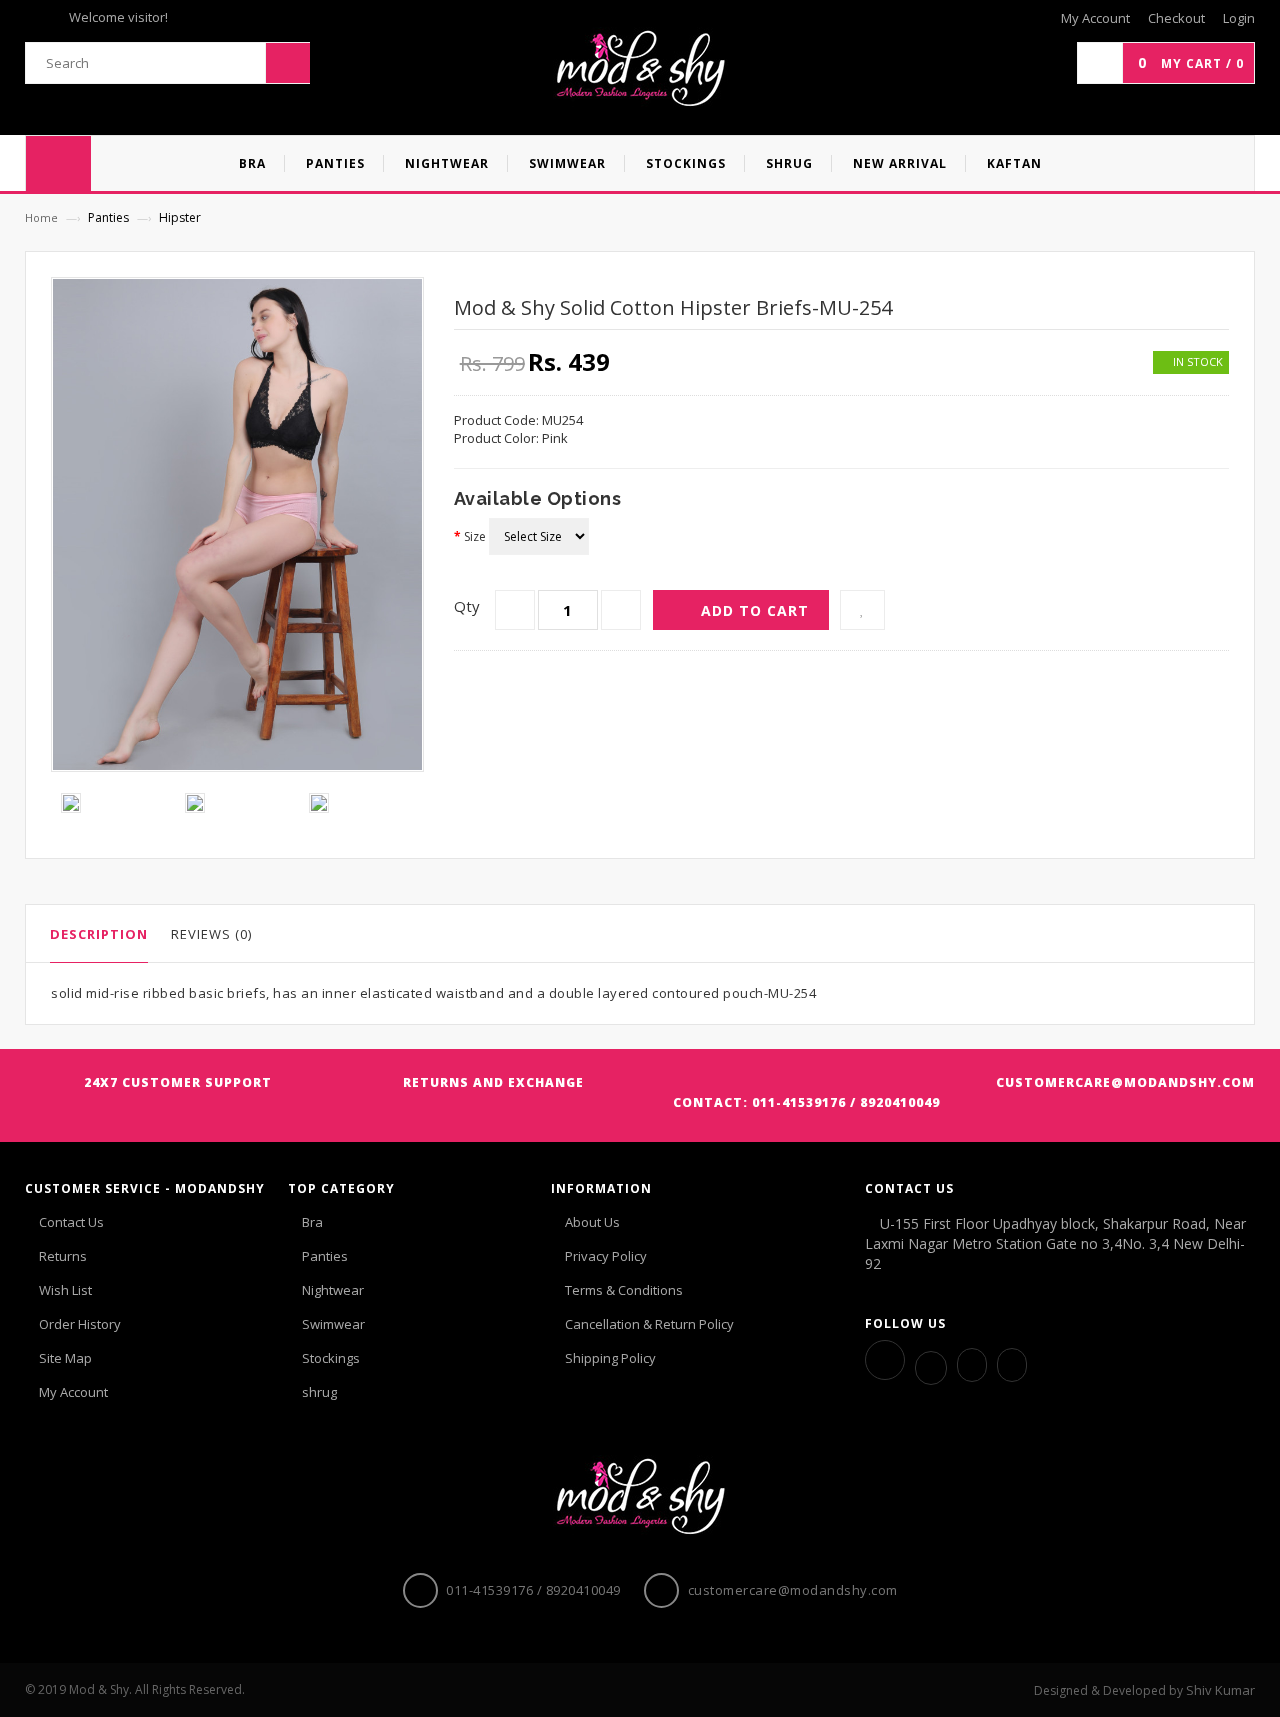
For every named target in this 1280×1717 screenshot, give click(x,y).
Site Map (65, 1358)
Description (99, 934)
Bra (312, 1222)
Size (475, 536)
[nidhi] (972, 1365)
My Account (73, 1392)
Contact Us (71, 1222)
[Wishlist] (862, 610)
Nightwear (333, 1290)
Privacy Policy (606, 1256)
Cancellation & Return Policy (649, 1324)
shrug (319, 1392)
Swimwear (333, 1324)
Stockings (331, 1358)
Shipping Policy (610, 1358)
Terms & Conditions (624, 1290)
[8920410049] (1012, 1365)
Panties (325, 1256)
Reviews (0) (211, 934)
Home (41, 217)
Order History (80, 1324)
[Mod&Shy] (640, 68)
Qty (467, 606)
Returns (63, 1256)
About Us (592, 1222)
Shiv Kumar (1220, 1690)
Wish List (65, 1290)
